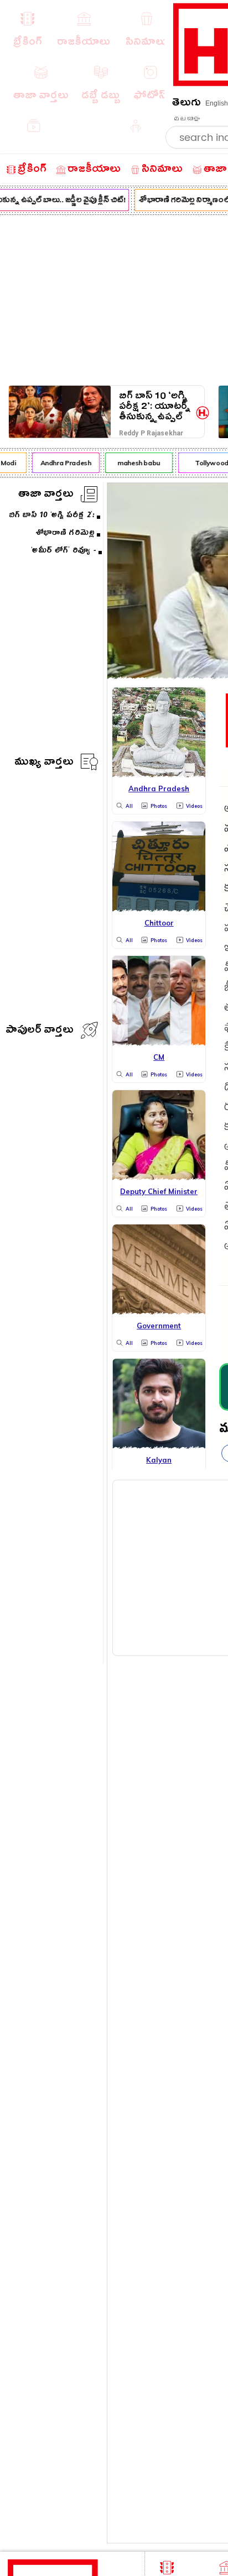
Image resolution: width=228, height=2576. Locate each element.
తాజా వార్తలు (46, 495)
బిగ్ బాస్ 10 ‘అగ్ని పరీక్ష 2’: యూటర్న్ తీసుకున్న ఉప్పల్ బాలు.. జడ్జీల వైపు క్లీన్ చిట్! (155, 406)
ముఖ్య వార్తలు (44, 763)
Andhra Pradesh (63, 463)
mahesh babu (136, 463)
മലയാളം (186, 119)
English (217, 103)
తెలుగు (186, 104)
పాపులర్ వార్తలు (40, 1031)
